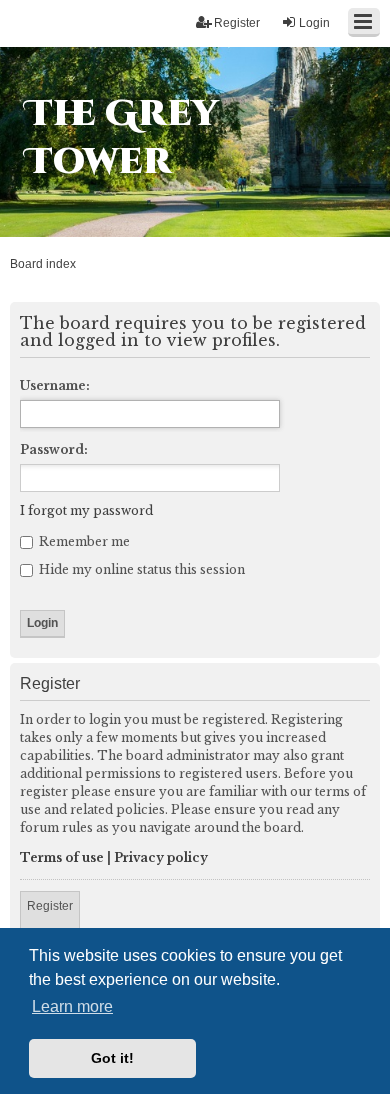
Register (50, 906)
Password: (54, 449)
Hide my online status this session (140, 569)
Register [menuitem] (237, 23)
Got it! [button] (112, 1058)
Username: (55, 385)
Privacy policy (161, 857)
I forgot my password (86, 510)
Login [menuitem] (314, 23)
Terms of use (62, 857)
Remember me (83, 541)
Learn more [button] (72, 1006)
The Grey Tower (121, 138)
